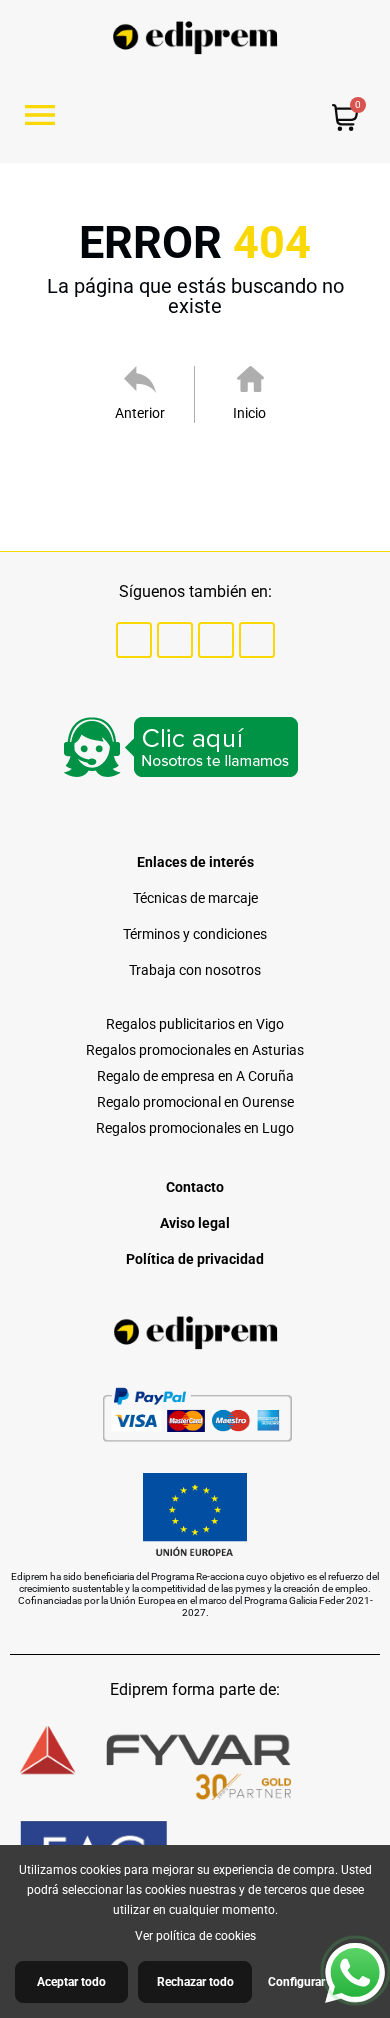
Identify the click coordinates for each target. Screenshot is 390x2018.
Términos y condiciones (195, 934)
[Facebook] (134, 640)
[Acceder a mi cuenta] (240, 116)
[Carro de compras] (345, 120)
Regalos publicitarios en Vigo (195, 1024)
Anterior (140, 413)
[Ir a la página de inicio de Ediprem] (195, 37)
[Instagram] (216, 640)
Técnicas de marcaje (195, 898)
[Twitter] (175, 640)
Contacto (195, 1187)
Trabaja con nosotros (195, 970)
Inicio (249, 413)
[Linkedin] (257, 640)
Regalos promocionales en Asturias (195, 1050)
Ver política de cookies (195, 1936)
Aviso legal (195, 1223)
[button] (47, 115)
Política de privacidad (195, 1259)
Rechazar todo (195, 1982)
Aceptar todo (71, 1982)
